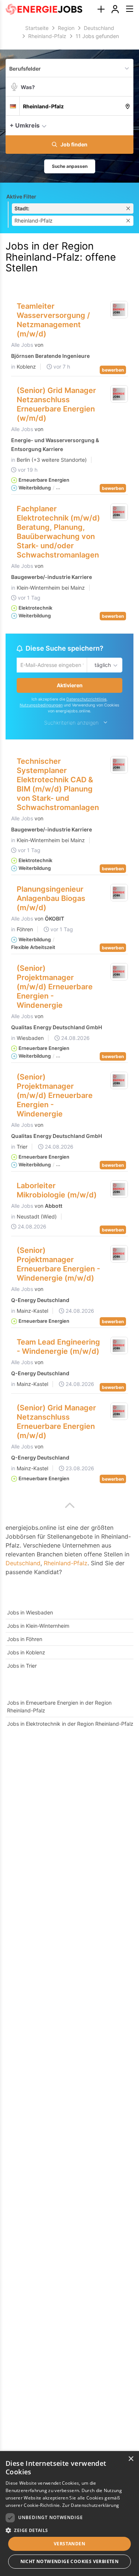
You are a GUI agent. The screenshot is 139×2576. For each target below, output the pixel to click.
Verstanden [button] (69, 2544)
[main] (69, 882)
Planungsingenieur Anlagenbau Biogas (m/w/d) (51, 899)
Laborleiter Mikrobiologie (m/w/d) (57, 1191)
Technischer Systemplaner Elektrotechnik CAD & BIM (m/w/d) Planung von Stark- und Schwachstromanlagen (58, 785)
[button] (126, 125)
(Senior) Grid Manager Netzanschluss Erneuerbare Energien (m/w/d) (56, 1423)
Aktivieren (70, 686)
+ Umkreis (25, 125)
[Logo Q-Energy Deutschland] (119, 1255)
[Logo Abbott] (119, 1190)
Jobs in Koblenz (26, 1653)
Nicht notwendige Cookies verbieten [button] (70, 2561)
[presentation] (101, 9)
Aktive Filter (21, 196)
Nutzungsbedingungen (41, 706)
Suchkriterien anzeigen (71, 724)
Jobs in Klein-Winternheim (38, 1627)
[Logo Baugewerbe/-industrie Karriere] (119, 512)
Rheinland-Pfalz (66, 1564)
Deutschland (23, 1564)
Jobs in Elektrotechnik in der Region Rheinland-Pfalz (70, 1725)
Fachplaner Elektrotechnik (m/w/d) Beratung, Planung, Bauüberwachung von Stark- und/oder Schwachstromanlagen (58, 532)
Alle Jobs (22, 345)
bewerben (113, 370)
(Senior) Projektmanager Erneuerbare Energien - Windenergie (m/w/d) (58, 1265)
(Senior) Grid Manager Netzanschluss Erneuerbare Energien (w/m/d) (56, 404)
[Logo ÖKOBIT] (119, 894)
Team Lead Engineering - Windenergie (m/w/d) (58, 1348)
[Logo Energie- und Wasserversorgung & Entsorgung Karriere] (119, 394)
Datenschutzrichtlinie (86, 700)
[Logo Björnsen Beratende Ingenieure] (119, 310)
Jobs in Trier (22, 1667)
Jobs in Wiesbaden (30, 1614)
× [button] (131, 2459)
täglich (101, 665)
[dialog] (69, 2514)
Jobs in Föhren (25, 1640)
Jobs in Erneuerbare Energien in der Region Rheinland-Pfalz (59, 1708)
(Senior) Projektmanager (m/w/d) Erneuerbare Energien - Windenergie (55, 988)
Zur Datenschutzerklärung (91, 2505)
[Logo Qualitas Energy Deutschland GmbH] (119, 973)
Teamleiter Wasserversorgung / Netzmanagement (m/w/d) (53, 320)
